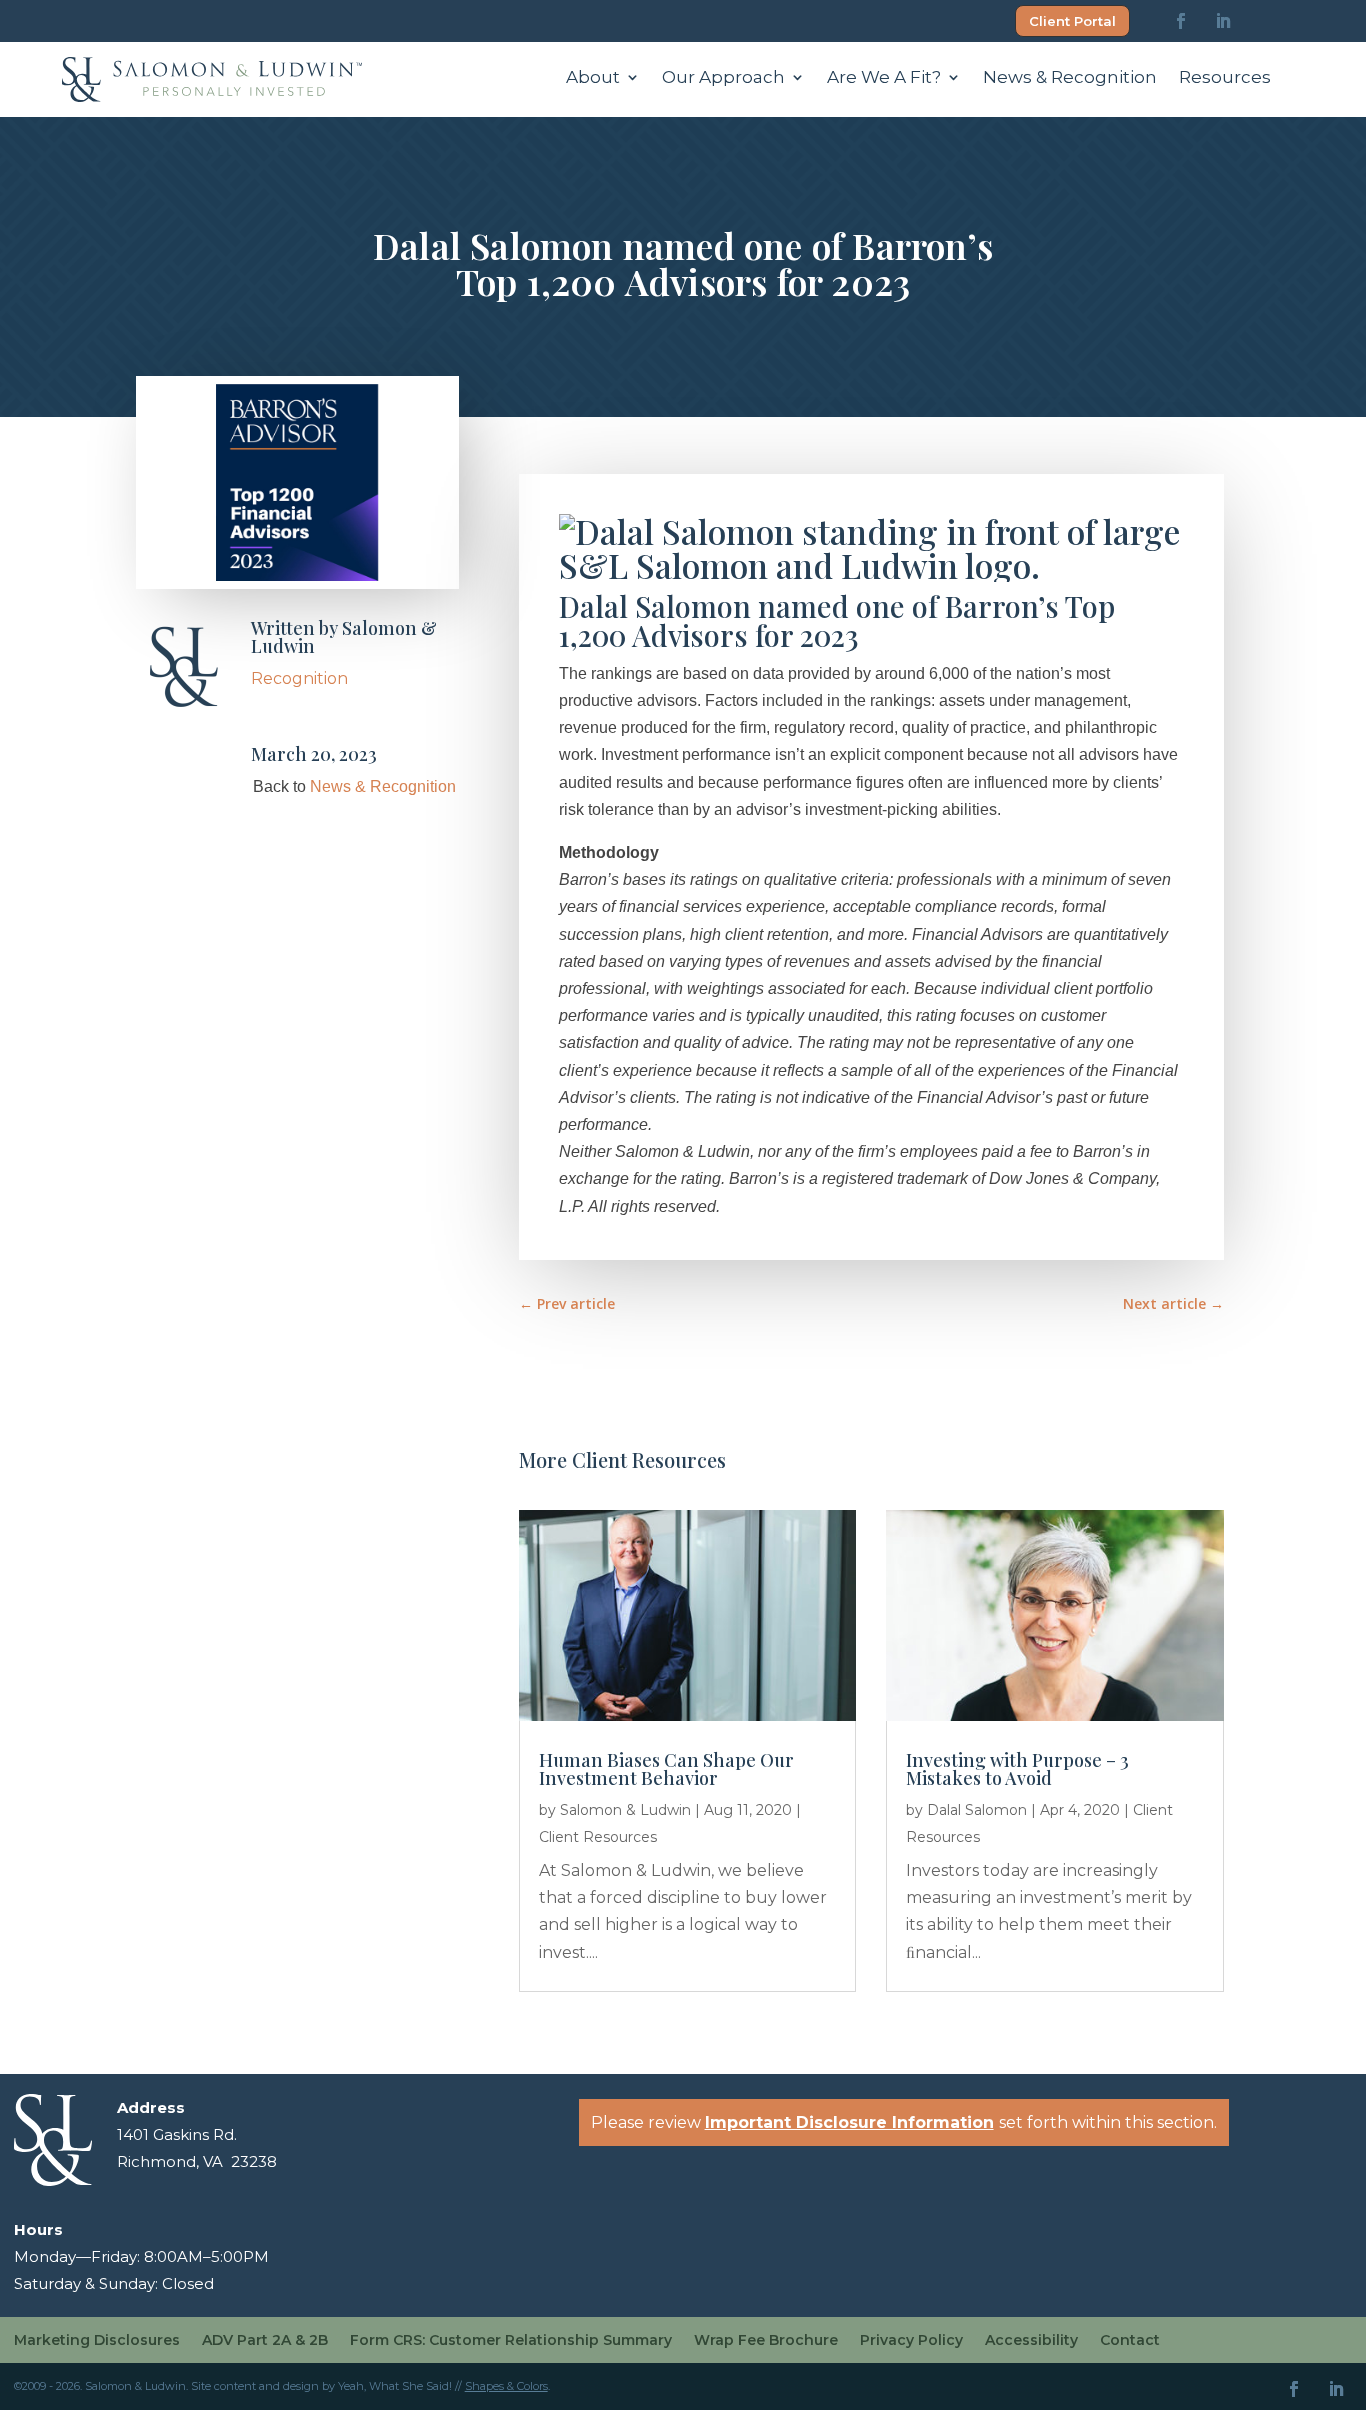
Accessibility (1031, 2341)
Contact (1130, 2341)
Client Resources (598, 1837)
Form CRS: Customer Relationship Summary (511, 2341)
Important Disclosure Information (849, 2122)
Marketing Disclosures (97, 2341)
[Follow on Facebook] (1181, 21)
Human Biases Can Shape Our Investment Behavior (666, 1769)
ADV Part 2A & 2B (265, 2341)
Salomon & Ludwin (344, 637)
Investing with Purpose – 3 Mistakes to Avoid (1017, 1769)
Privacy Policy (911, 2341)
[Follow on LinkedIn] (1223, 21)
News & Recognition (1070, 78)
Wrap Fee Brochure (766, 2341)
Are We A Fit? (884, 78)
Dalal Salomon (977, 1810)
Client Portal (1072, 21)
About (593, 78)
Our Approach (723, 78)
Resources (1225, 78)
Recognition (299, 678)
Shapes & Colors (506, 2386)
